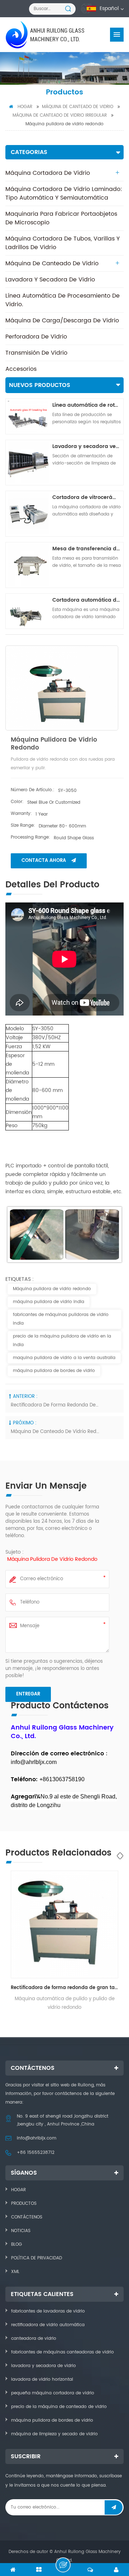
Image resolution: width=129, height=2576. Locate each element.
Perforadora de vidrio (36, 337)
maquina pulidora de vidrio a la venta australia (64, 1358)
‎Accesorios (21, 369)
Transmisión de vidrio (36, 353)
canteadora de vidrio (34, 2339)
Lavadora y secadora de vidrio (50, 280)
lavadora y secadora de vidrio (44, 2366)
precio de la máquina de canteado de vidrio (59, 2407)
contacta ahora (44, 861)
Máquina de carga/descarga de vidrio (62, 321)
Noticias (21, 2231)
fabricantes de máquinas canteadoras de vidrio (63, 2352)
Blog (16, 2244)
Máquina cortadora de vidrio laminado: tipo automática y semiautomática (64, 193)
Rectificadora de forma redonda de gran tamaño (55, 1405)
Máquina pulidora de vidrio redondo (52, 1289)
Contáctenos (27, 2217)
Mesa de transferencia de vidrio (87, 549)
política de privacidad (37, 2258)
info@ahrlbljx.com (37, 2138)
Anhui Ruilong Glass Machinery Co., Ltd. (57, 35)
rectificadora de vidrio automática (48, 2325)
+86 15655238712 (36, 2153)
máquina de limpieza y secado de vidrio (54, 2434)
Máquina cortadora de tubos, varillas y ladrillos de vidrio (63, 243)
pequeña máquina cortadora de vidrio (53, 2393)
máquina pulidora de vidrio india (49, 1302)
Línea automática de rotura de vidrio (87, 405)
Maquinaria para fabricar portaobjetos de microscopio (61, 218)
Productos (24, 2204)
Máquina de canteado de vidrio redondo (55, 1432)
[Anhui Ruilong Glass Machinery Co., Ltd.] (17, 35)
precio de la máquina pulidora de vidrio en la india (62, 1341)
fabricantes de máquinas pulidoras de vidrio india (61, 1319)
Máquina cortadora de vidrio (48, 173)
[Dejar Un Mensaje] (63, 2565)
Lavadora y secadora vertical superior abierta (87, 446)
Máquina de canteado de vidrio (78, 107)
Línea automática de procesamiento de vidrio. (63, 300)
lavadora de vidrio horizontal (42, 2379)
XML (15, 2272)
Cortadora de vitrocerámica (87, 497)
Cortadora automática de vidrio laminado (87, 600)
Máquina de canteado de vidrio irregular (60, 115)
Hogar (25, 107)
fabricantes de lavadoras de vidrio (48, 2311)
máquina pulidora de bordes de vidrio (54, 1371)
